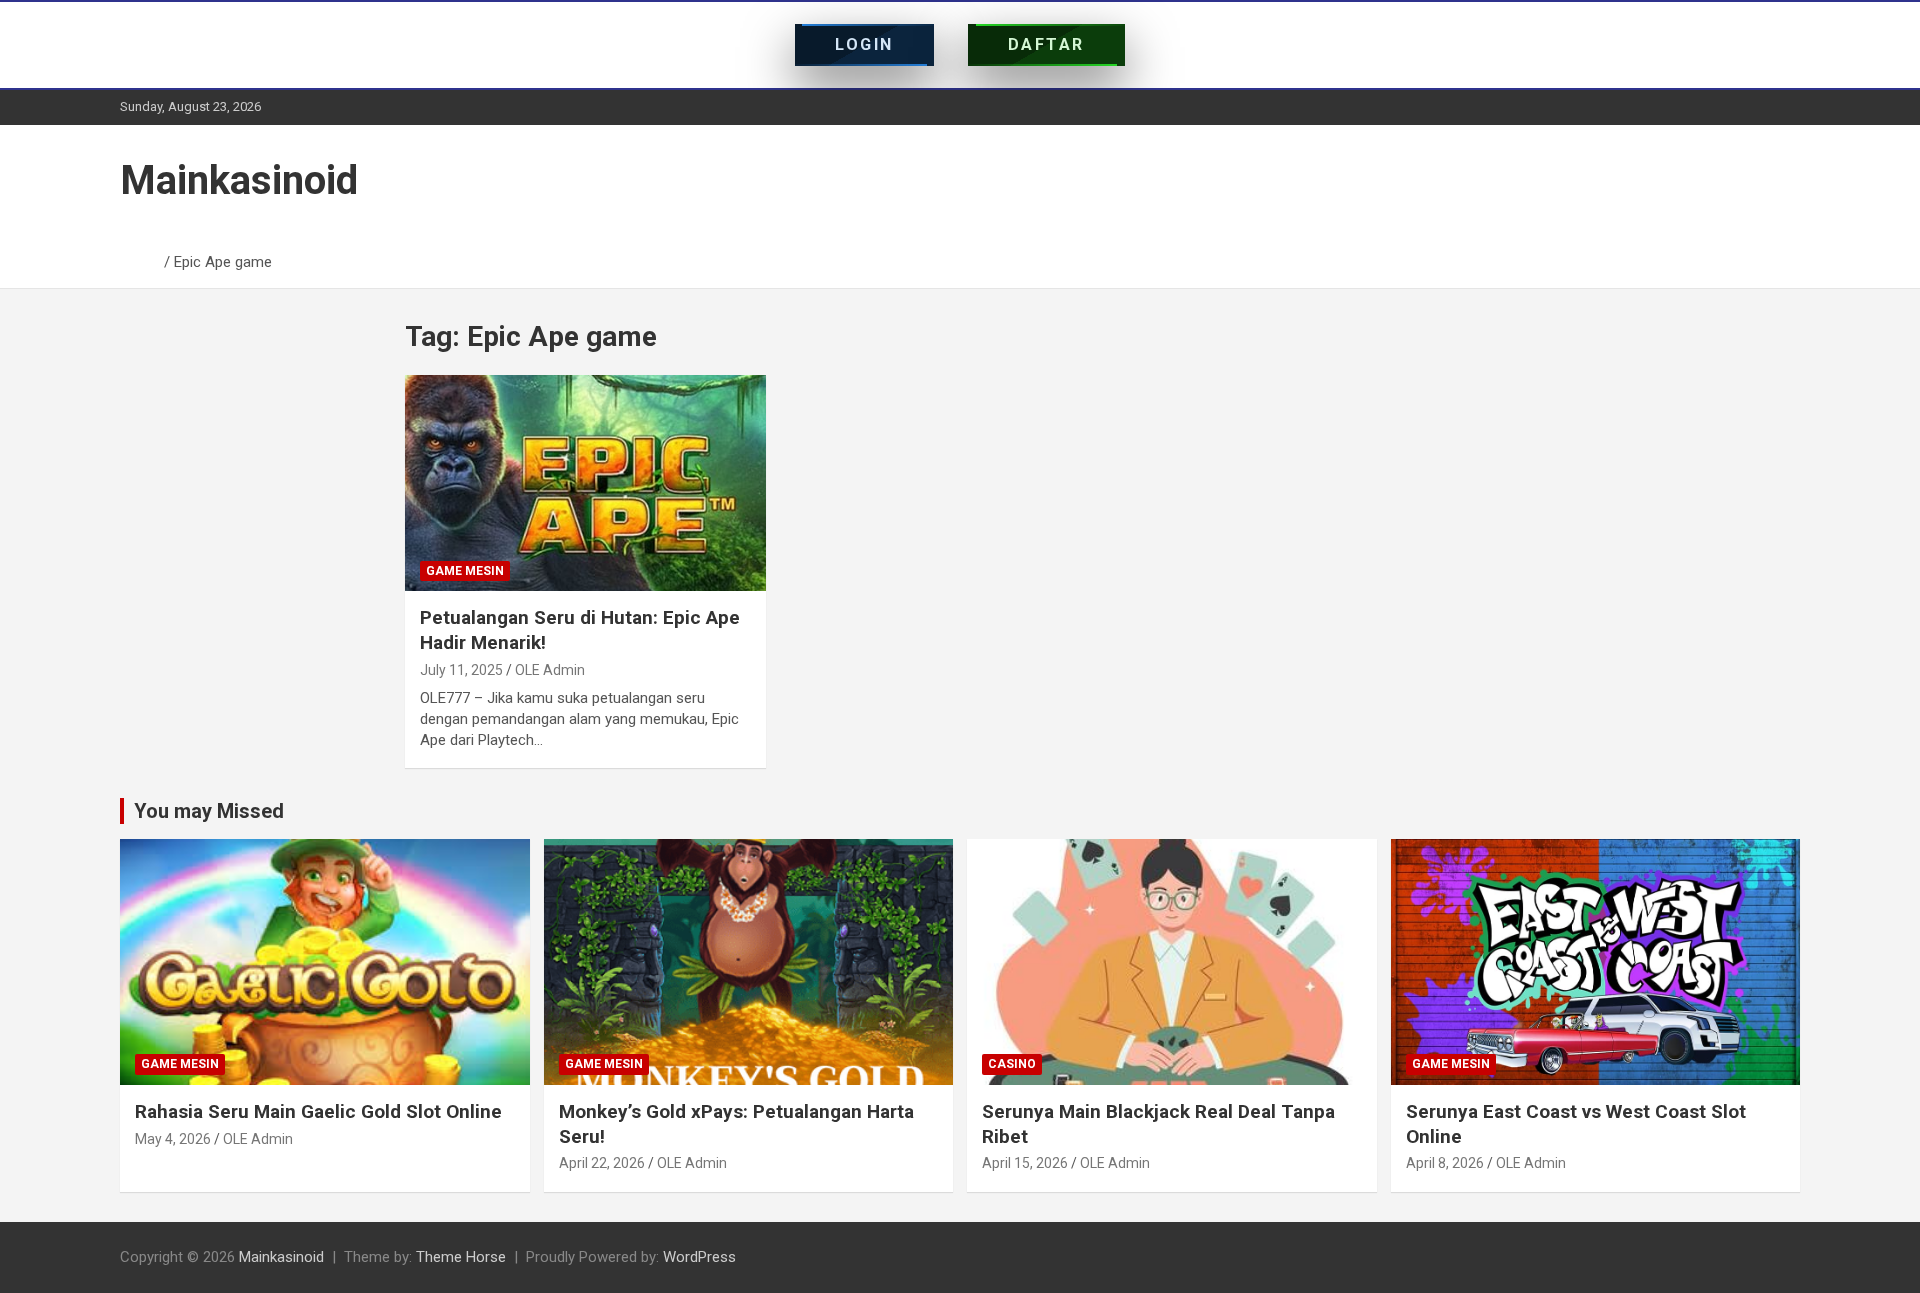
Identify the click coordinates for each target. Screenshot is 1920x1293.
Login (864, 44)
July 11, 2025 (461, 670)
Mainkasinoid (239, 180)
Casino (1012, 1064)
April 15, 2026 (1025, 1163)
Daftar (1046, 44)
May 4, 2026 (173, 1139)
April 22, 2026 (602, 1163)
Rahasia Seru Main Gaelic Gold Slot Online (318, 1111)
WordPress (699, 1257)
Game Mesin (465, 571)
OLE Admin (550, 670)
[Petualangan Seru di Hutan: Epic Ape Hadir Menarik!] (585, 483)
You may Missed (209, 811)
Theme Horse (461, 1257)
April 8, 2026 (1445, 1163)
